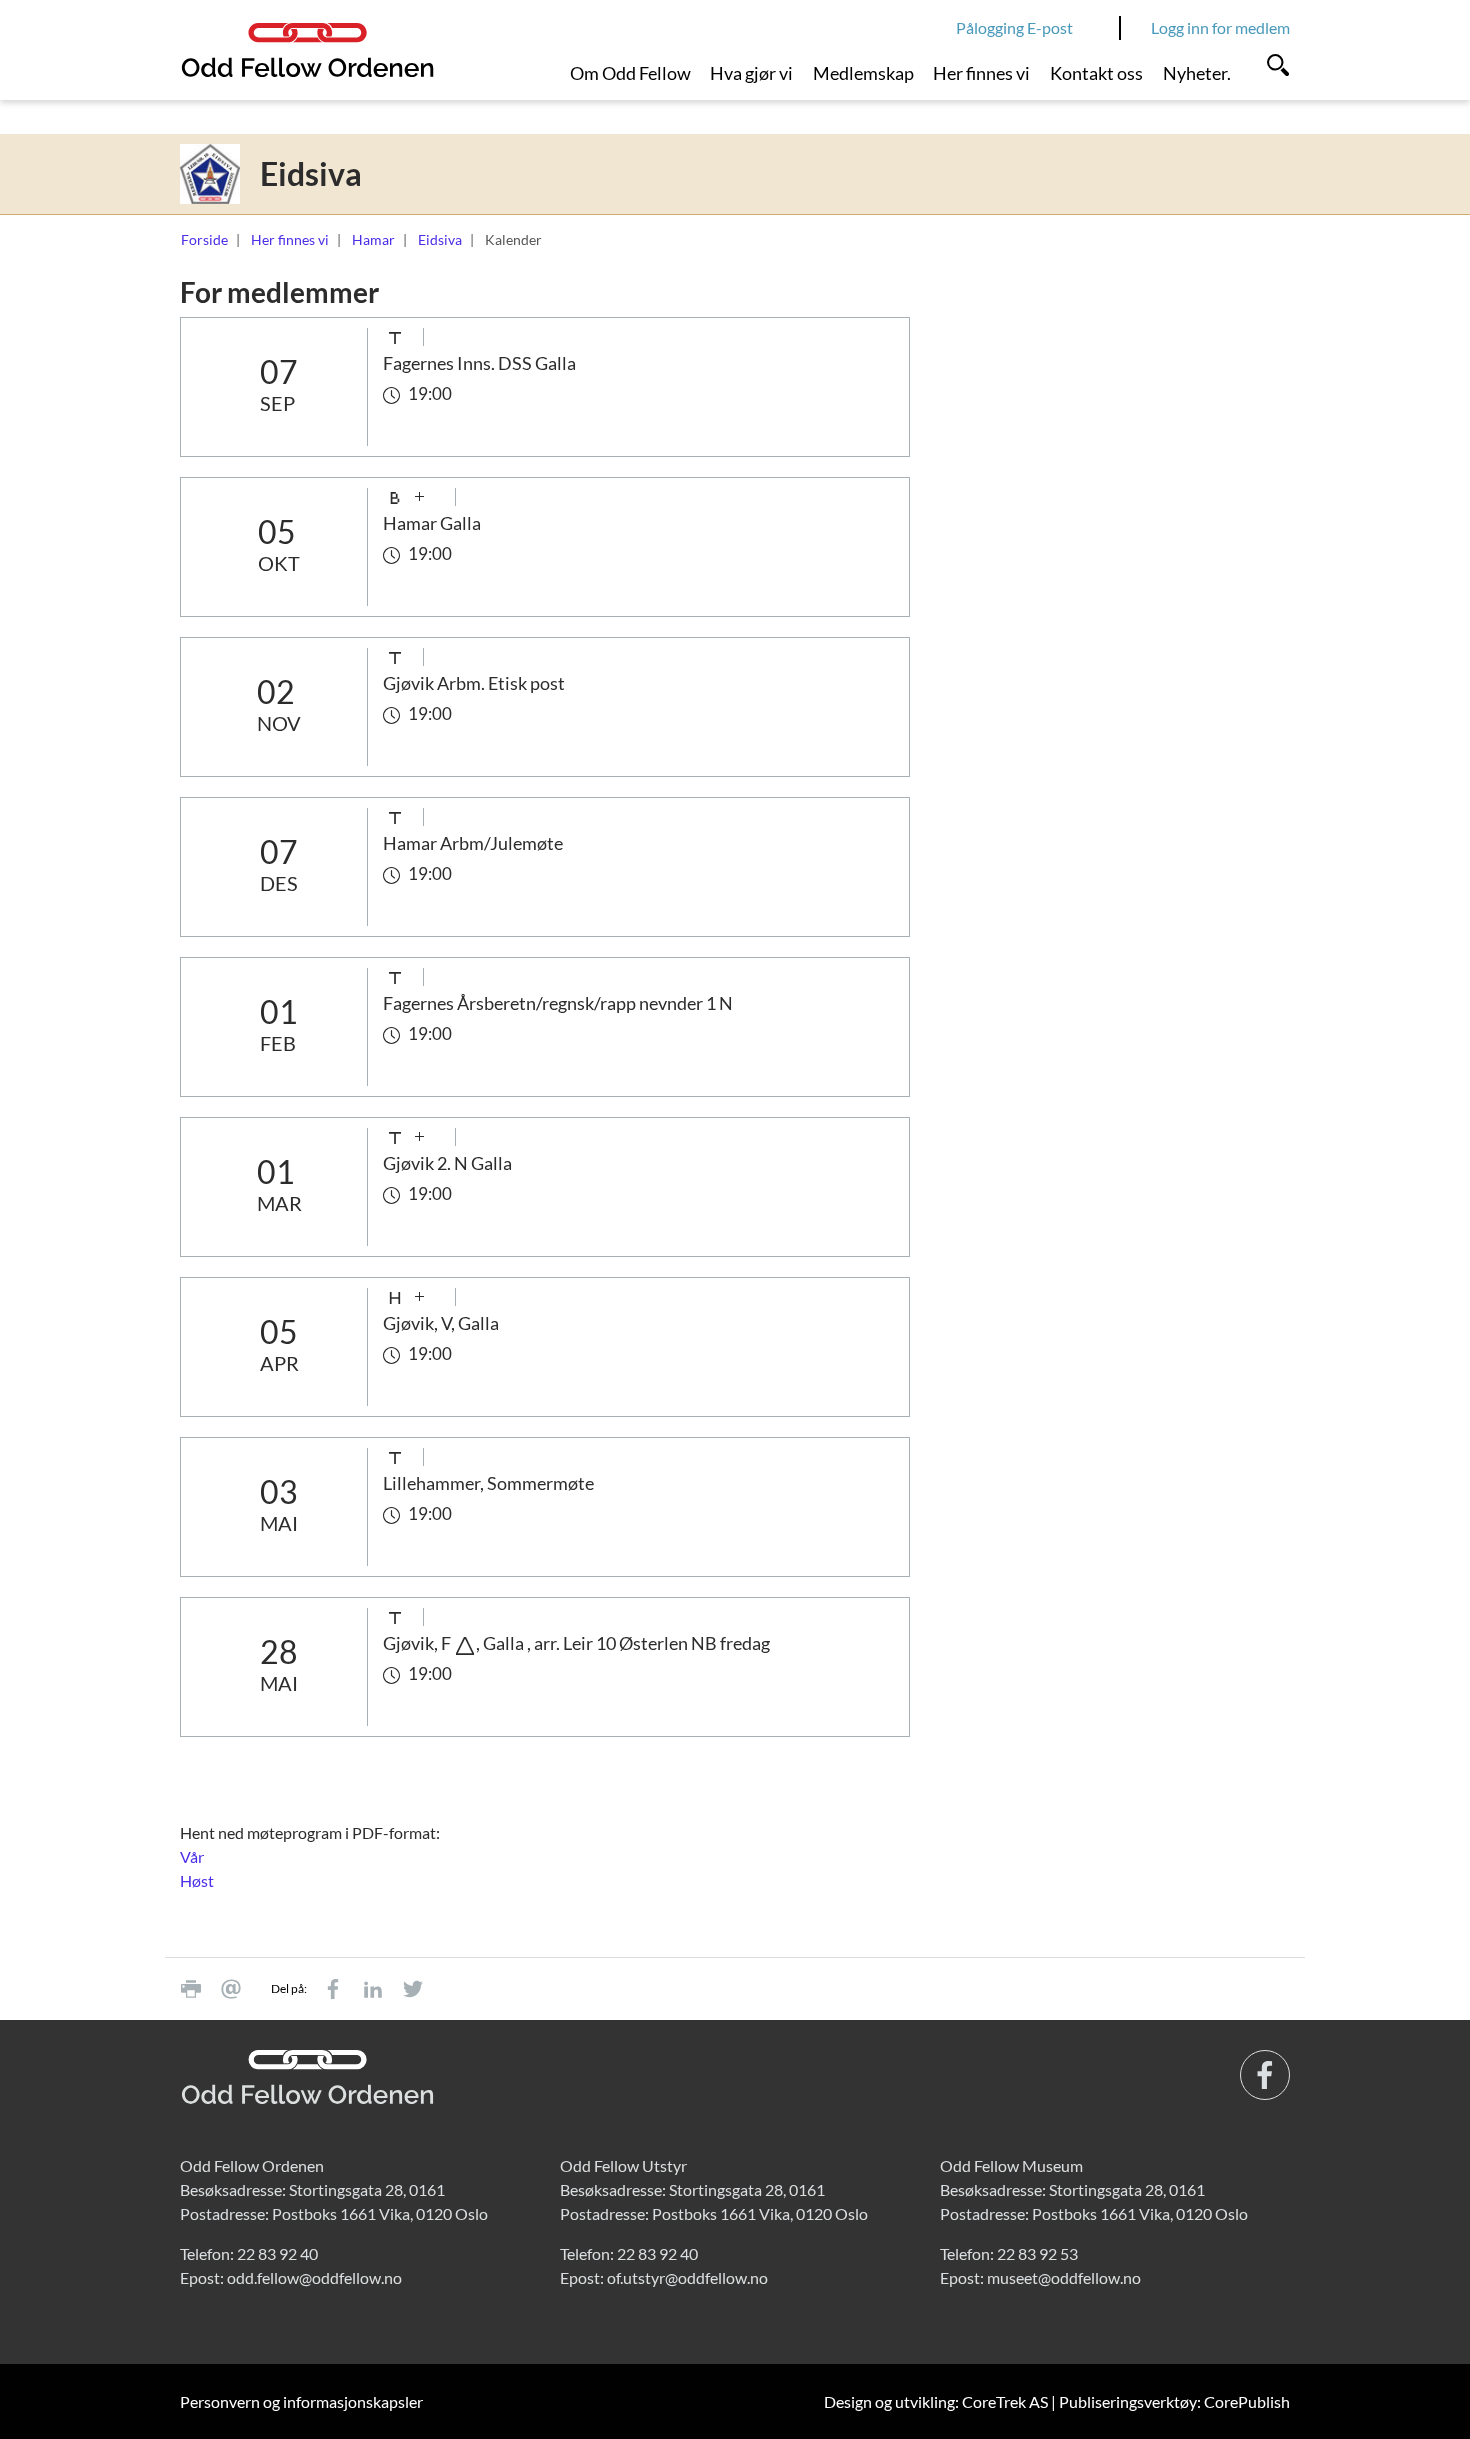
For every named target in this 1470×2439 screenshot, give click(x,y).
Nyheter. (1197, 73)
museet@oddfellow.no (1064, 2277)
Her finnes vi (981, 73)
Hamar (373, 239)
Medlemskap (863, 73)
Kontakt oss (1096, 73)
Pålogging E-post (1014, 27)
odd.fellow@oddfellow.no (314, 2277)
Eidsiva (440, 239)
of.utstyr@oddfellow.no (687, 2277)
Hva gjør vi (751, 73)
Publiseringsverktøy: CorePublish (1174, 2401)
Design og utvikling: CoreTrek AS (936, 2401)
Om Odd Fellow (630, 73)
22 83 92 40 (277, 2253)
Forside (204, 239)
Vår (192, 1856)
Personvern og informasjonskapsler (301, 2401)
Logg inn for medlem (1220, 27)
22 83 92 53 (1037, 2253)
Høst (197, 1880)
